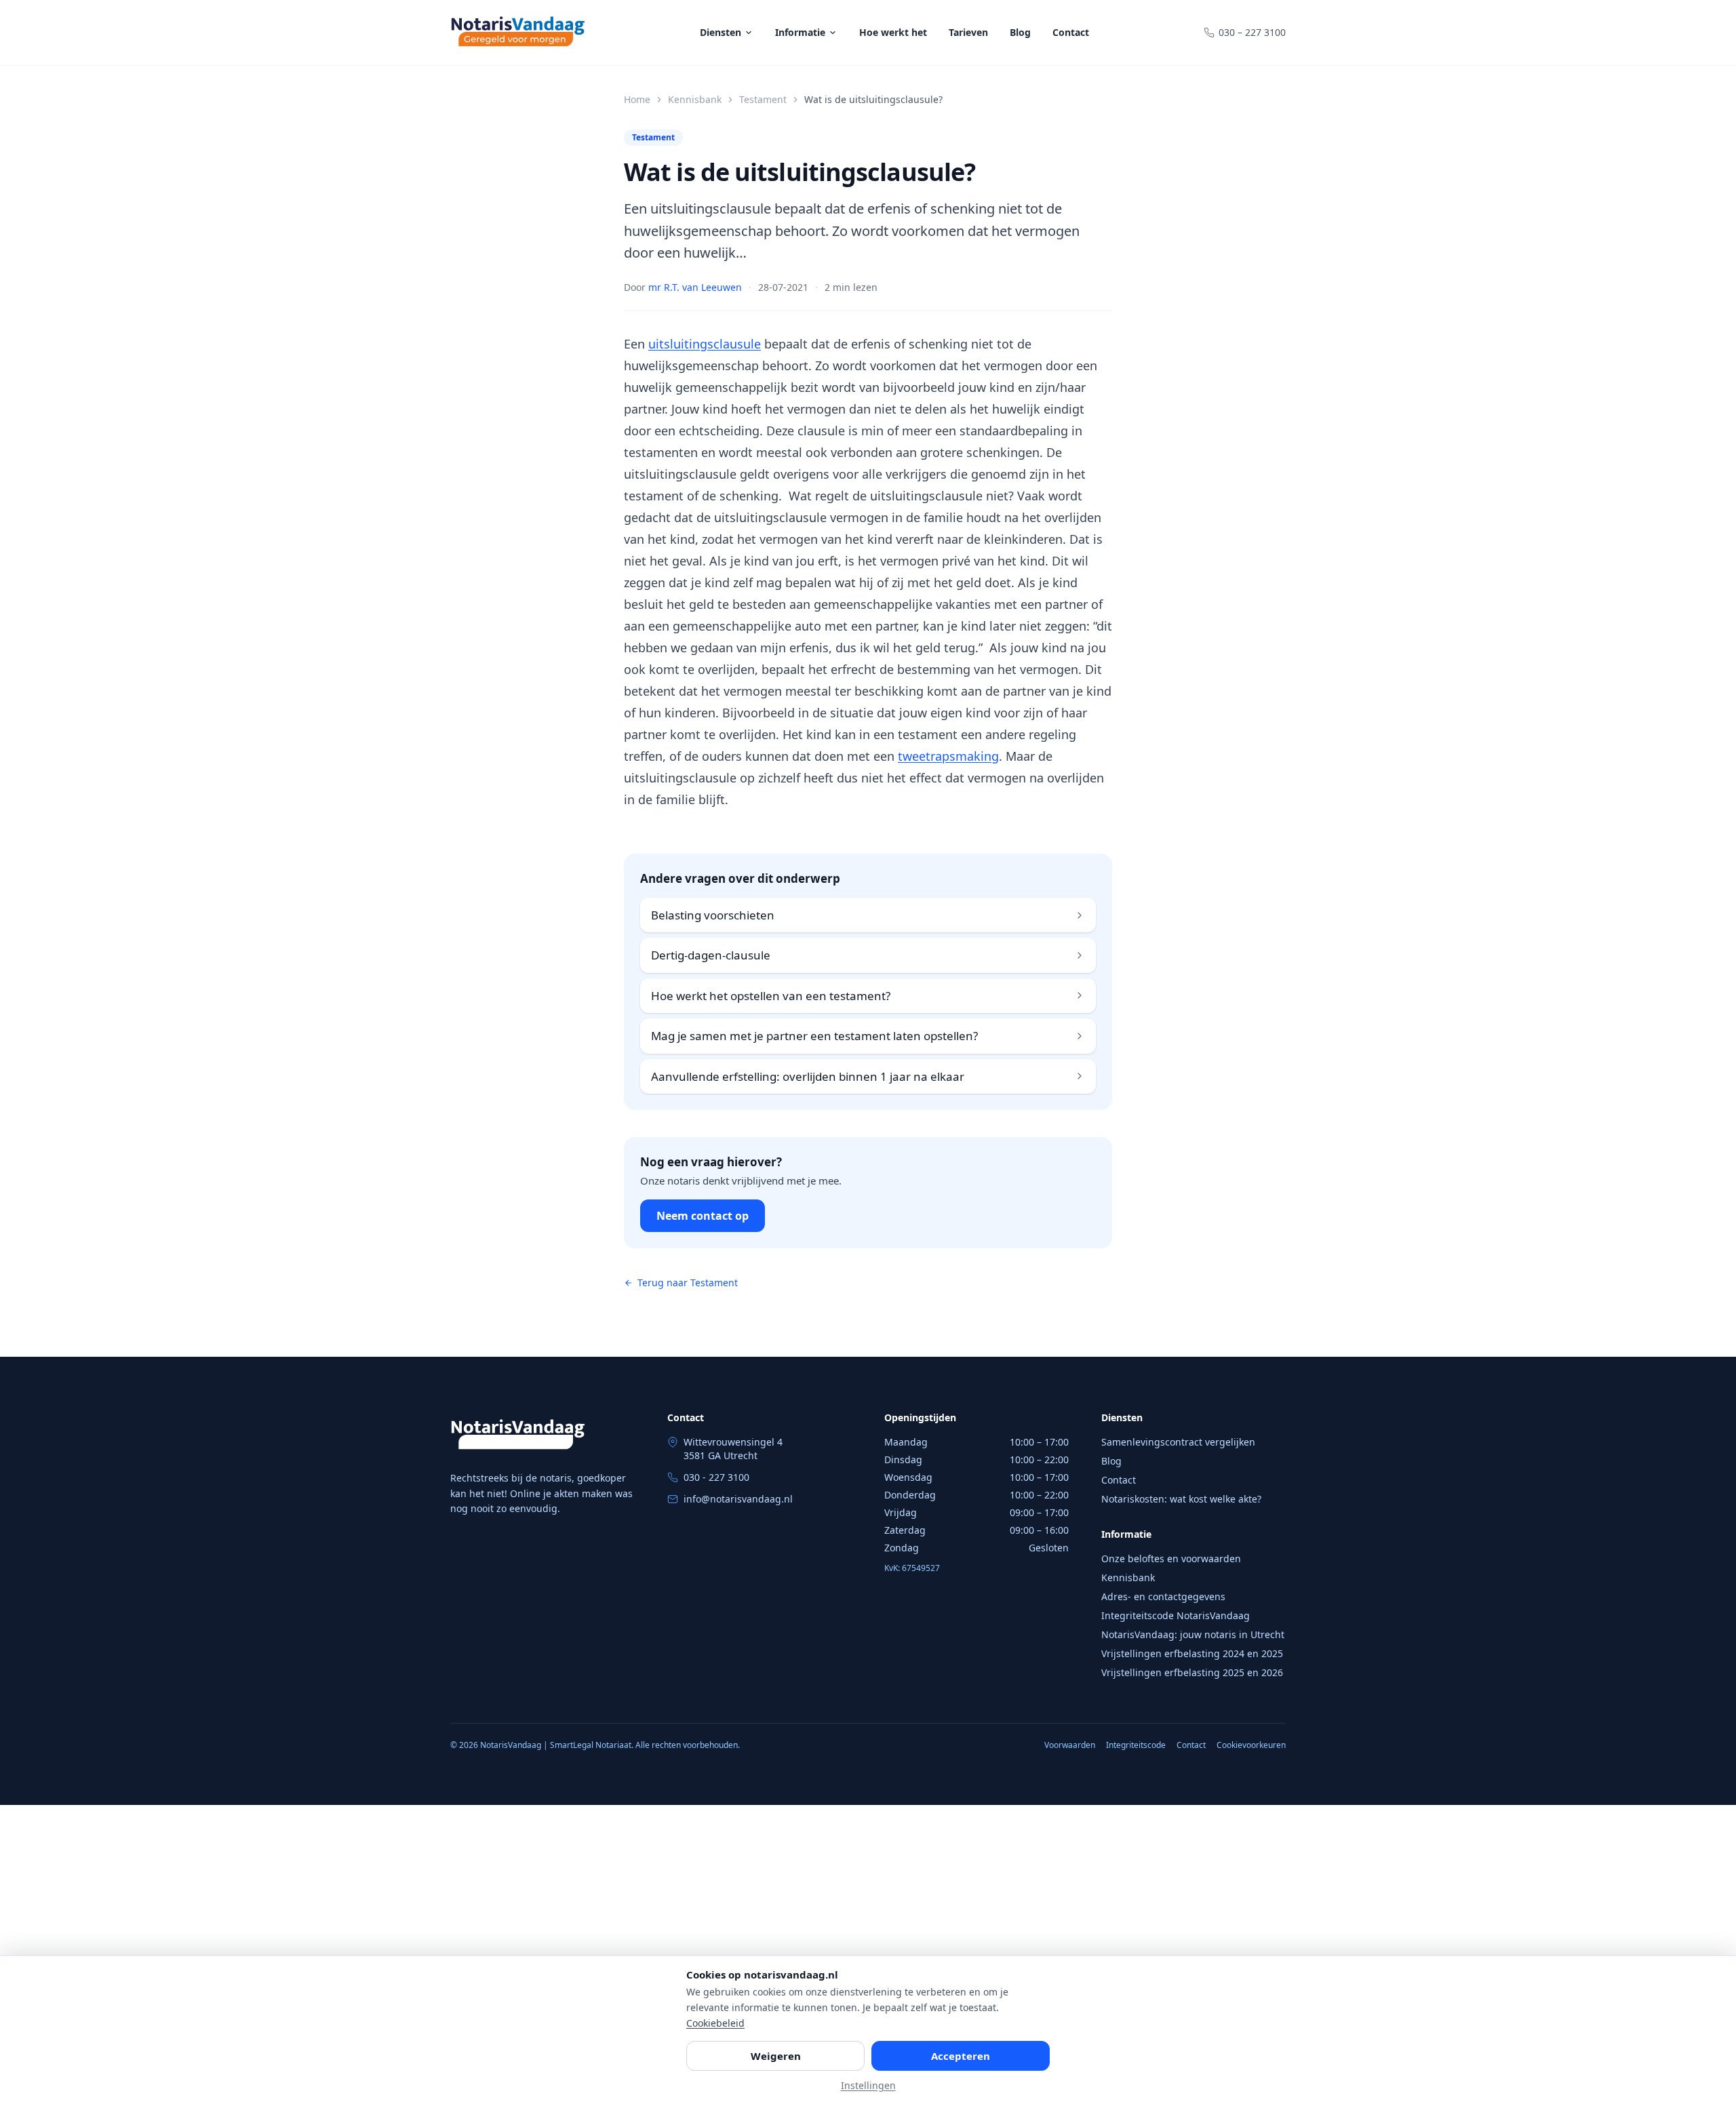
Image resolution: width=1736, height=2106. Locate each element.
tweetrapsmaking (948, 756)
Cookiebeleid (715, 2023)
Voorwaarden (1070, 1745)
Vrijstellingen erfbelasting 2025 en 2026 (1192, 1672)
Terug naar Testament (688, 1283)
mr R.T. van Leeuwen (695, 287)
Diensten (721, 32)
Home (637, 99)
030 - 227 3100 (716, 1477)
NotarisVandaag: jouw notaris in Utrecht (1193, 1634)
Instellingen (868, 2085)
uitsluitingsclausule (705, 344)
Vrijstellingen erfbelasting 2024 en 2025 (1192, 1653)
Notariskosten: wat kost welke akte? (1181, 1499)
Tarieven (968, 32)
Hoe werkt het (893, 32)
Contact (1071, 32)
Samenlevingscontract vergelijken (1178, 1442)
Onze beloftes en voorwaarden (1171, 1558)
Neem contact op (703, 1216)
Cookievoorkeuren (1251, 1745)
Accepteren (961, 2056)
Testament (763, 99)
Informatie (800, 32)
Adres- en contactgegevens (1163, 1596)
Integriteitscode (1136, 1745)
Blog (1020, 32)
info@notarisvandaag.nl (738, 1499)
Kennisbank (695, 99)
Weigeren (776, 2056)
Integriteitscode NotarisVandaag (1176, 1615)
